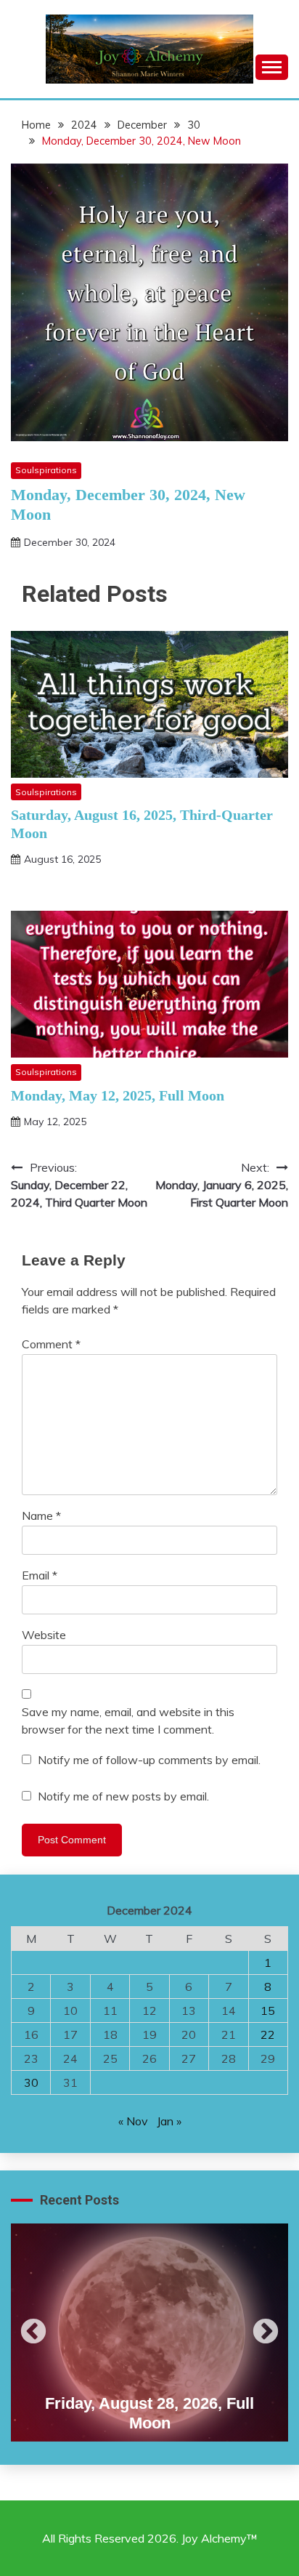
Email (40, 1575)
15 (268, 2011)
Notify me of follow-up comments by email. (149, 1760)
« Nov (133, 2121)
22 (268, 2034)
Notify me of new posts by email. (123, 1796)
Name (41, 1516)
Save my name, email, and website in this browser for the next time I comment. (128, 1720)
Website (44, 1635)
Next (266, 2333)
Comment (51, 1344)
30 (31, 2082)
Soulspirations (46, 470)
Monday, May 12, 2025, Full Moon (118, 1095)
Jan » (169, 2121)
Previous (33, 2333)
